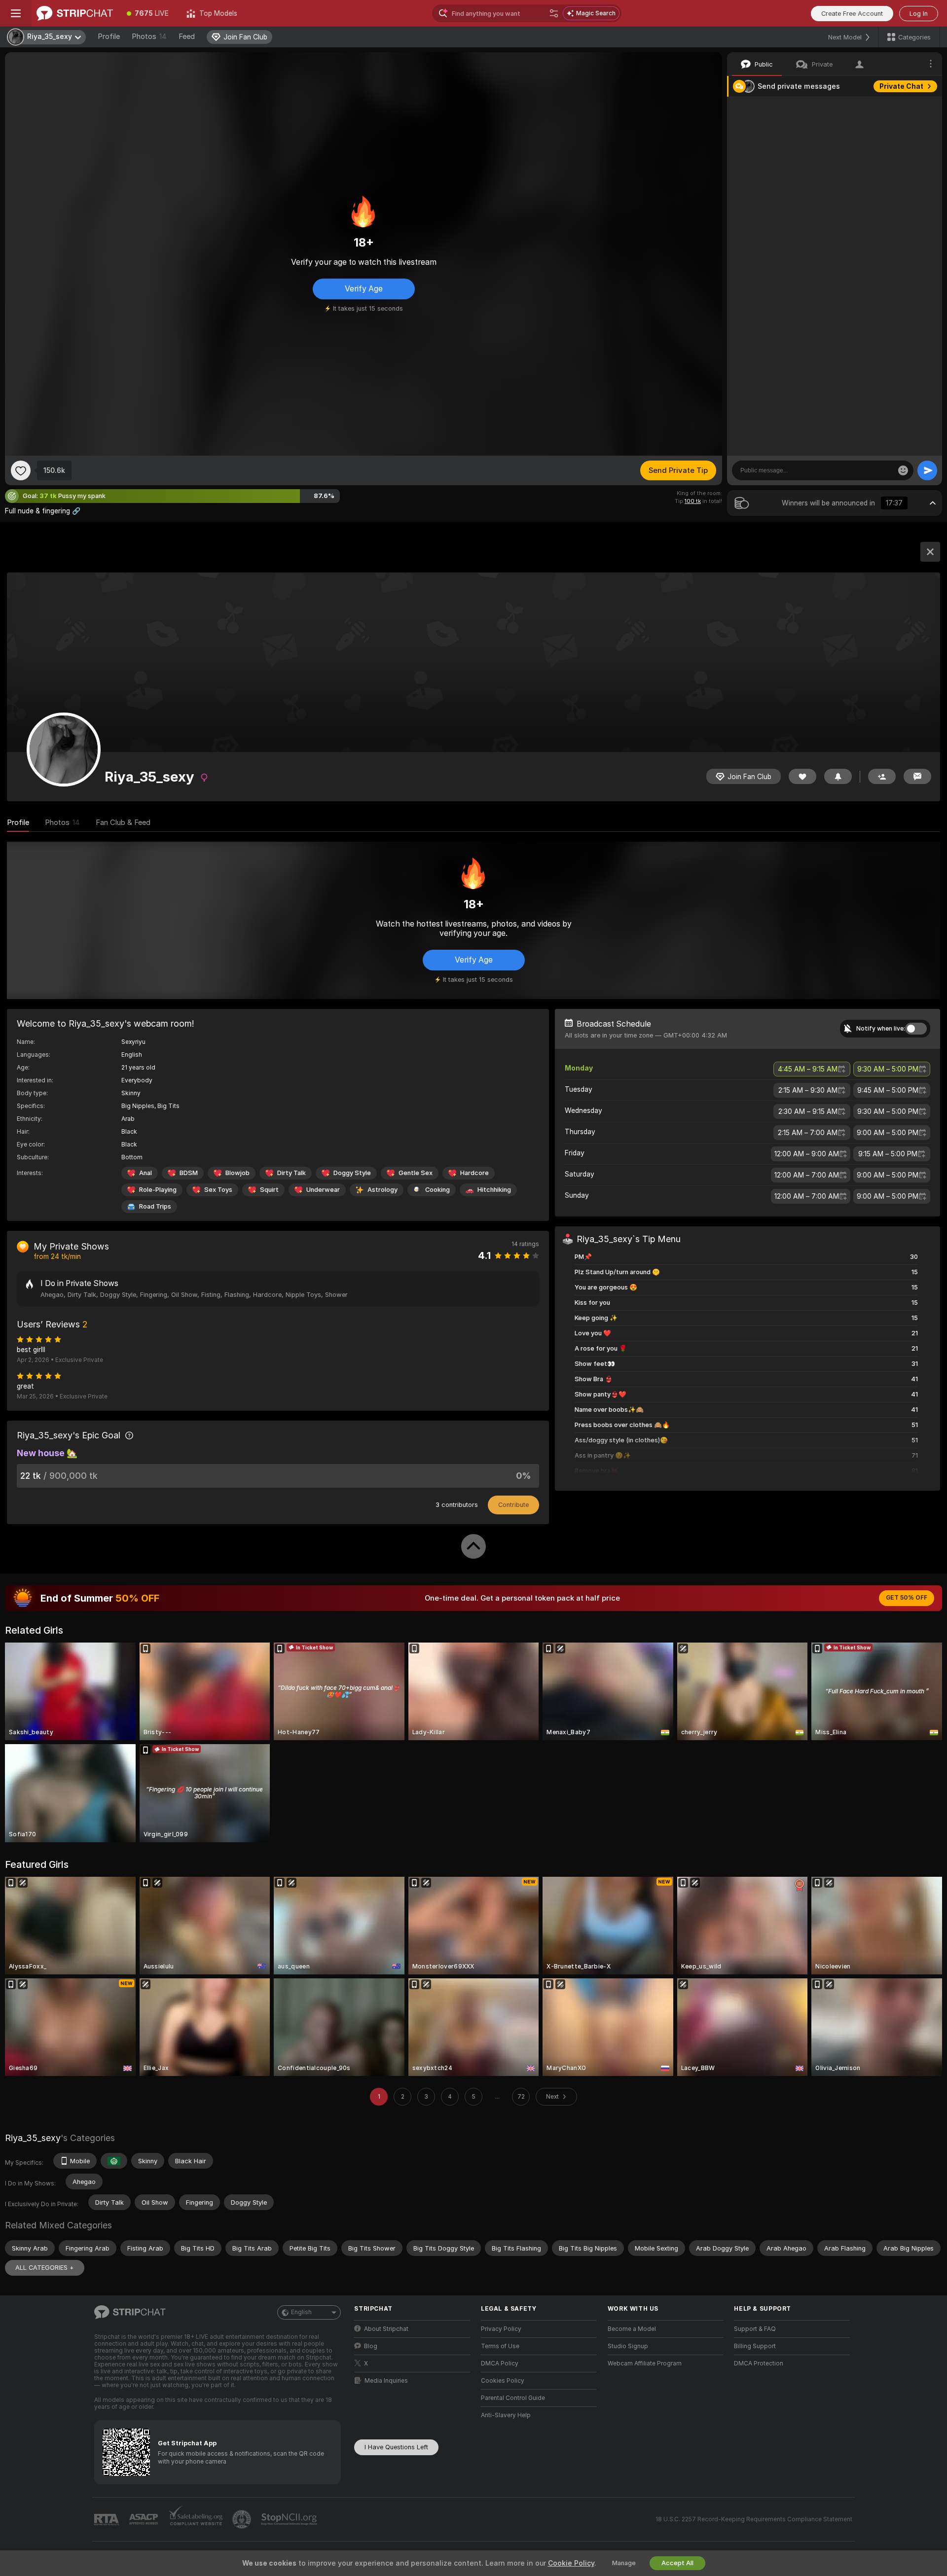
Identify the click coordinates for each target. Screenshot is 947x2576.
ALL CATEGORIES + (45, 2268)
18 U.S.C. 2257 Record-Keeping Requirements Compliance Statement (754, 2519)
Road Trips (155, 1206)
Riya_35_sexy (33, 2138)
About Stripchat (386, 2329)
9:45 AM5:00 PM (888, 1090)
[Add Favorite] (21, 470)
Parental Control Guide (513, 2398)
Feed (187, 36)
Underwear (323, 1190)
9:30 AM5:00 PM (888, 1069)
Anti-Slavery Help (506, 2415)
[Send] (927, 470)
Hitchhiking (494, 1190)
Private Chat (901, 86)
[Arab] (114, 2161)
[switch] (916, 1029)
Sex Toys (218, 1190)
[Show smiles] (903, 470)
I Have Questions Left (396, 2447)
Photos (149, 36)
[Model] (930, 552)
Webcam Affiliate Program (645, 2363)
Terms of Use (500, 2346)
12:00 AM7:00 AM (807, 1175)
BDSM (189, 1173)
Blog (371, 2346)
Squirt (269, 1190)
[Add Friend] (882, 776)
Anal (146, 1173)
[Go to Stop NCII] (290, 2519)
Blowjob (237, 1173)
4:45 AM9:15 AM (808, 1069)
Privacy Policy (501, 2329)
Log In (919, 14)
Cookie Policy (571, 2563)
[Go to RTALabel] (108, 2520)
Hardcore (474, 1173)
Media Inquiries (386, 2381)
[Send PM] (917, 776)
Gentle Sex (416, 1173)
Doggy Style (352, 1173)
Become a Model (632, 2329)
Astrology (382, 1190)
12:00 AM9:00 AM (807, 1154)
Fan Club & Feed (123, 823)
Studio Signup (628, 2346)
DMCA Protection (759, 2363)
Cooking (437, 1190)
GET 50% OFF (907, 1598)
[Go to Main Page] (75, 13)
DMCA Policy (500, 2363)
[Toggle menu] (16, 13)
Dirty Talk (291, 1173)
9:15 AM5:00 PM (888, 1154)
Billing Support (755, 2346)
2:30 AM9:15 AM (808, 1111)
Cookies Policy (503, 2381)
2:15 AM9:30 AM (808, 1090)
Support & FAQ (755, 2329)
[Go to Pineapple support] (243, 2519)
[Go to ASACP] (145, 2519)
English (301, 2312)
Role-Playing (158, 1190)
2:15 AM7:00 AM (808, 1133)
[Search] (554, 13)
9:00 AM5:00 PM (888, 1133)
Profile (109, 36)
